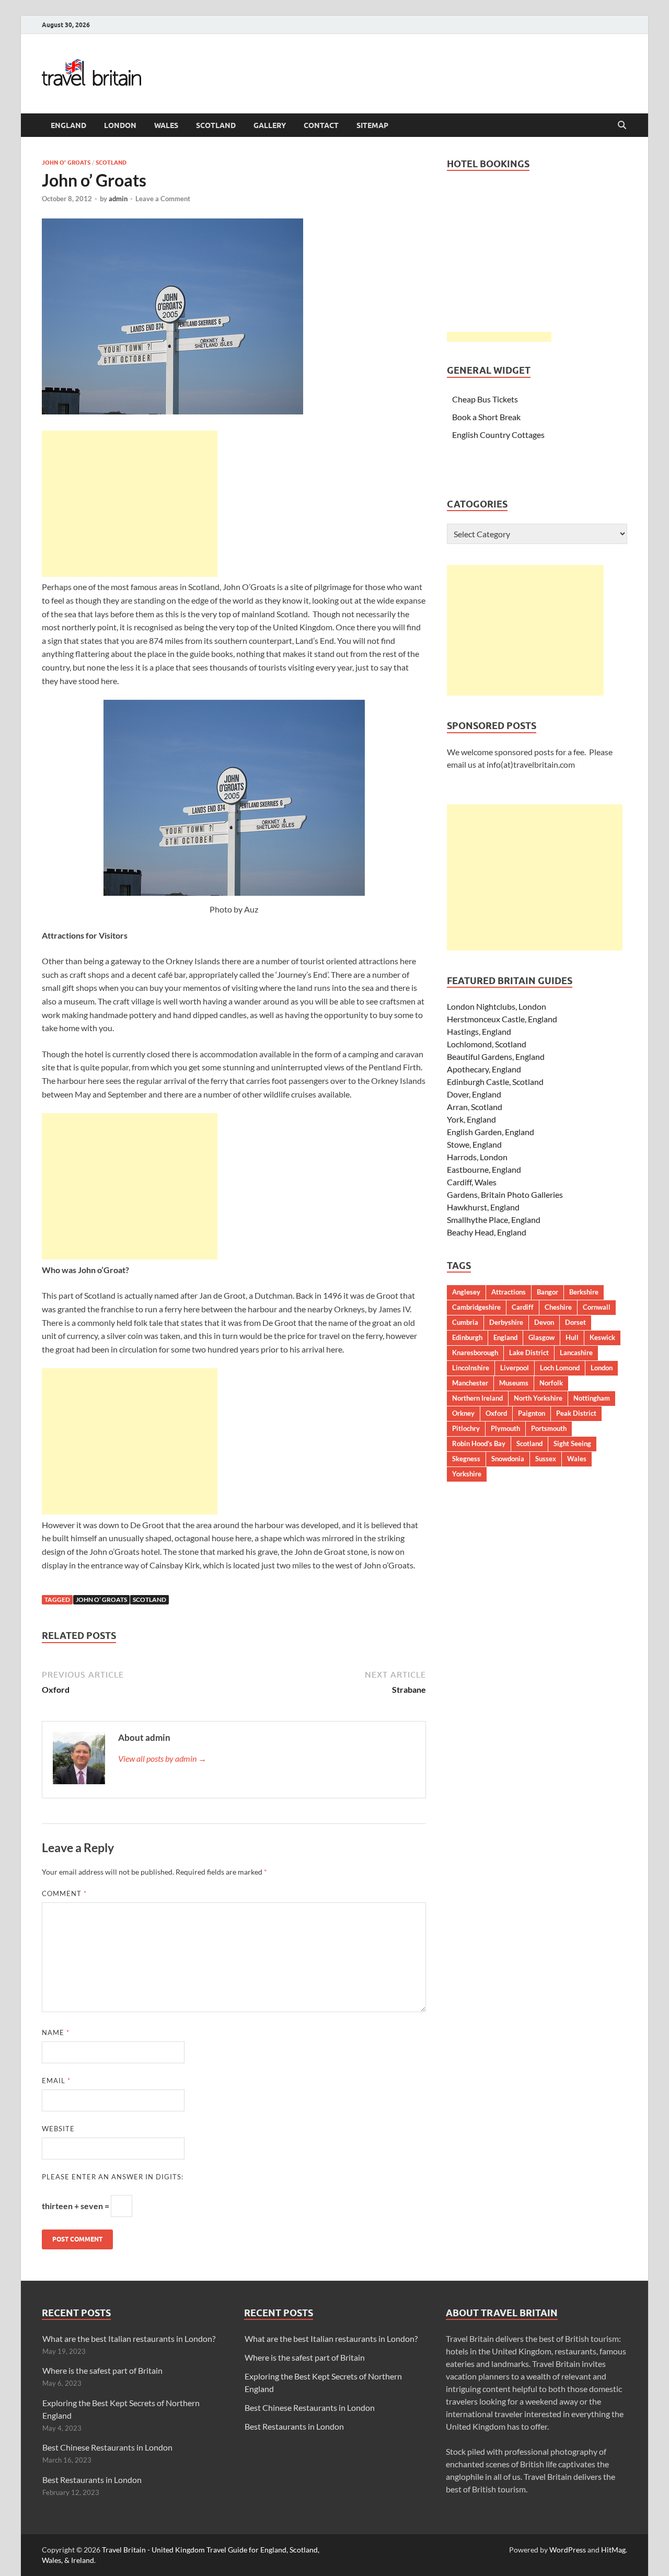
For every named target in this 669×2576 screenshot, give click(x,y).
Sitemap (372, 125)
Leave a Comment (163, 199)
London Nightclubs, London (497, 1006)
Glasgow (541, 1337)
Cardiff (523, 1307)
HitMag (613, 2550)
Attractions (509, 1292)
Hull (572, 1337)
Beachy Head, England (487, 1232)
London (120, 125)
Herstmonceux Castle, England (502, 1019)
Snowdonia (508, 1459)
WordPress (568, 2550)
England (68, 125)
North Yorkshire (538, 1398)
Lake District (529, 1353)
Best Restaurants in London (92, 2480)
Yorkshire (467, 1474)
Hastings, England (479, 1031)
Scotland (216, 125)
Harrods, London (477, 1157)
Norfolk (551, 1383)
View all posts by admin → (162, 1758)
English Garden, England (491, 1132)
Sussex (546, 1459)
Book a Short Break (486, 417)
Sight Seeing (572, 1443)
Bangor (547, 1292)
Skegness (466, 1459)
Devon (544, 1322)
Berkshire (584, 1292)
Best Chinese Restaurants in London (107, 2447)
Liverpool (515, 1368)
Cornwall (597, 1307)
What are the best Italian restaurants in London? (129, 2338)
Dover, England (474, 1094)
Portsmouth (549, 1428)
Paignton (532, 1413)
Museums (514, 1383)
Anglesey (466, 1292)
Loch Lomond (560, 1368)
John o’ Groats (66, 163)
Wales (166, 125)
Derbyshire (506, 1322)
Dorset (575, 1322)
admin (118, 199)
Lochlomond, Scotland (487, 1044)
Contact (321, 125)
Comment (64, 1893)
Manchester (470, 1383)
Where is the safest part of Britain (102, 2370)
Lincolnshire (471, 1368)
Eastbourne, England (484, 1169)
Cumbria (465, 1322)
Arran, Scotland (475, 1107)
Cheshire (558, 1307)
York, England (471, 1119)
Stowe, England (474, 1144)
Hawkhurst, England (483, 1207)
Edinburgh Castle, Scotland (495, 1082)
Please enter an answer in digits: (113, 2177)
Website (58, 2129)
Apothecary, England (484, 1069)
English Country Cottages (498, 435)
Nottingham (592, 1398)
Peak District (576, 1413)
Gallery (270, 125)
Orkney (463, 1413)
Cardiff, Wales (472, 1182)
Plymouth (505, 1428)
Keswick (602, 1337)
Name (56, 2032)
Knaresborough (475, 1353)
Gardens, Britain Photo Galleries (505, 1194)
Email (56, 2081)
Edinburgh (467, 1337)
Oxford (496, 1413)
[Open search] (622, 125)
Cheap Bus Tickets (485, 399)
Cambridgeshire (476, 1307)
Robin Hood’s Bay (479, 1443)
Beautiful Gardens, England (496, 1056)
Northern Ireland (477, 1398)
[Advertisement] (130, 504)
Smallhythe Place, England (494, 1220)
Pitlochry (466, 1428)
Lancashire (576, 1353)
